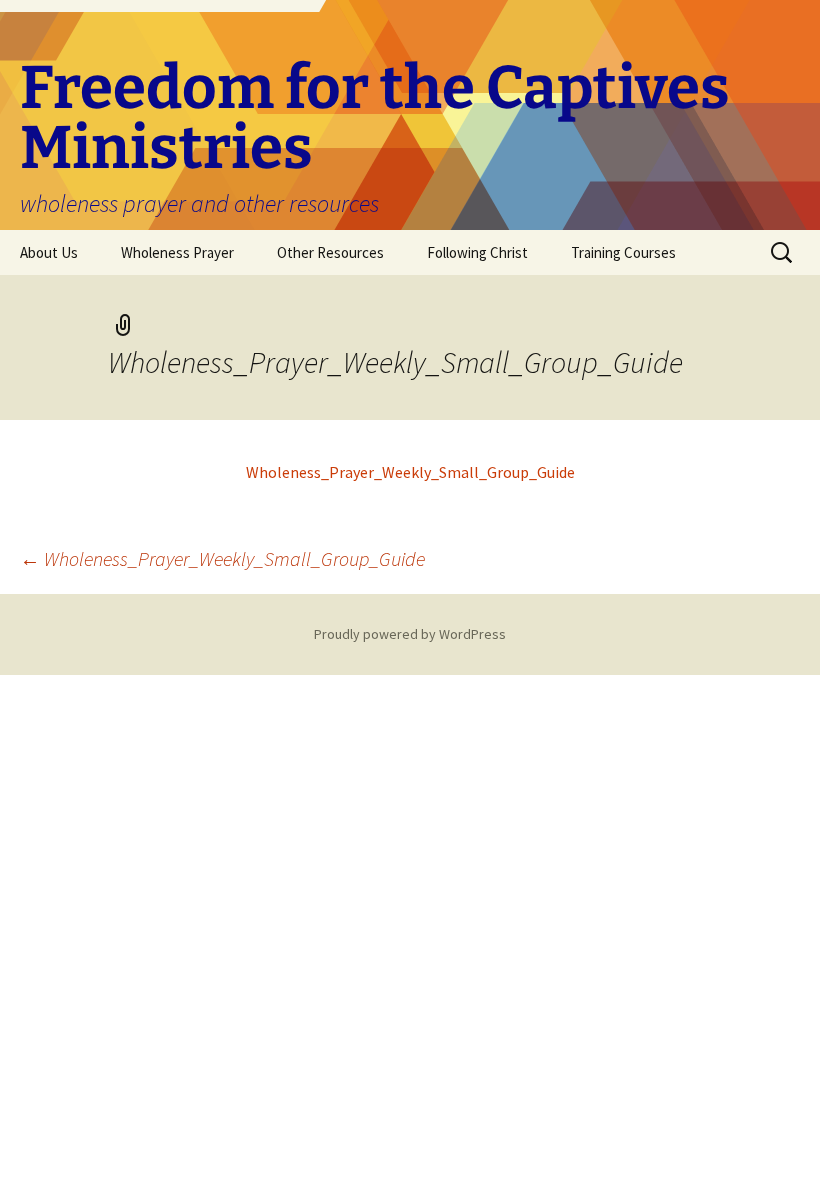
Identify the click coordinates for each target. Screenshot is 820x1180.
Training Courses (623, 252)
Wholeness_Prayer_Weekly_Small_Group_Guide (410, 472)
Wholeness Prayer (177, 252)
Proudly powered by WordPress (410, 634)
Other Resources (330, 252)
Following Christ (477, 252)
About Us (49, 252)
